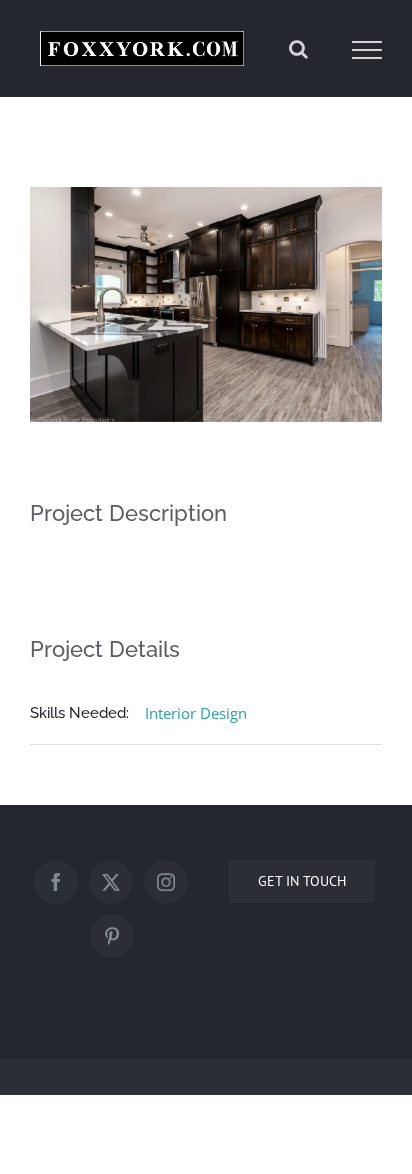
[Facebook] (56, 886)
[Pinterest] (112, 940)
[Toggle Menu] (367, 52)
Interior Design (196, 716)
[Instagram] (166, 886)
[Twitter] (111, 886)
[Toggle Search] (298, 51)
